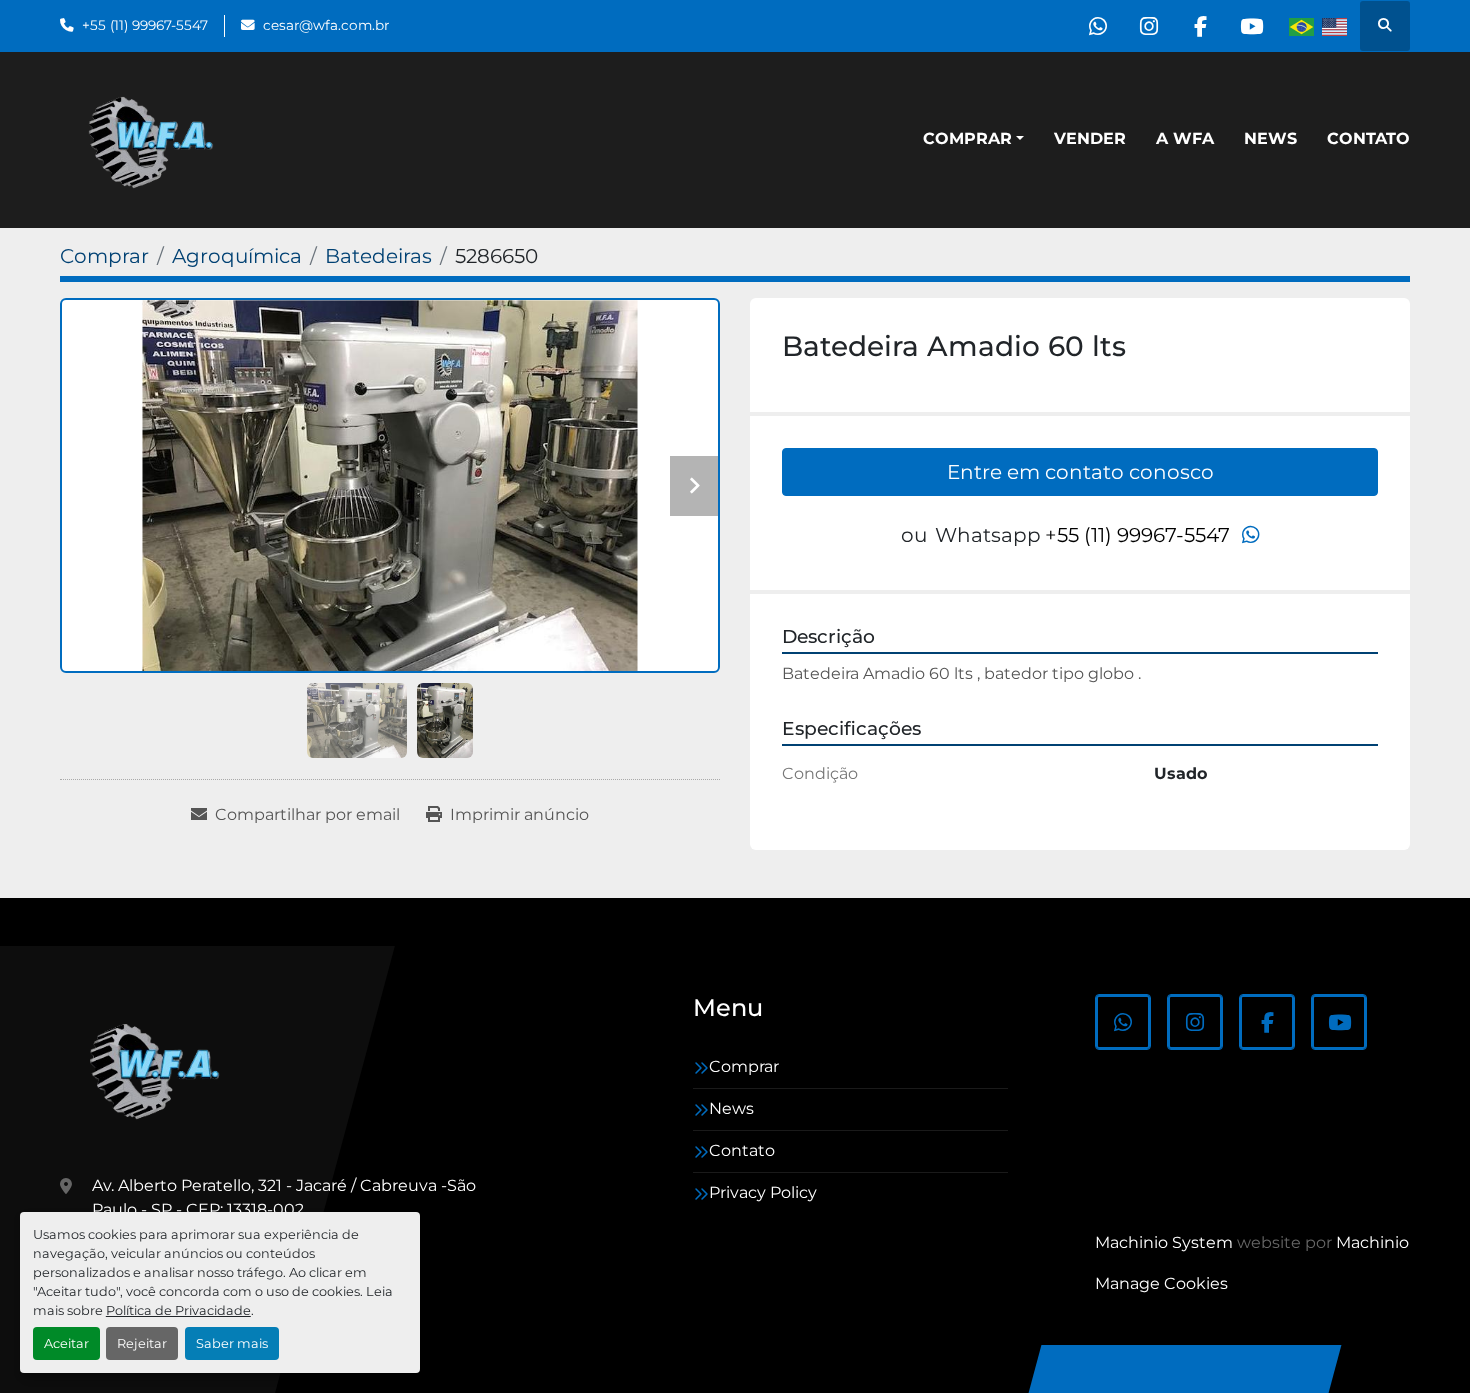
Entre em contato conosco (1080, 472)
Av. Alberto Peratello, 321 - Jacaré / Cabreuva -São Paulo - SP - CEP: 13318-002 (284, 1197)
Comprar (967, 138)
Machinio (1372, 1242)
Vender (1090, 138)
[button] (973, 139)
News (1270, 138)
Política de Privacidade (178, 1310)
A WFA (1185, 138)
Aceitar (66, 1343)
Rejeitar (142, 1343)
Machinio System (1164, 1242)
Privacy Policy (763, 1192)
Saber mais (232, 1343)
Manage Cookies (1161, 1283)
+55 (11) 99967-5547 (145, 25)
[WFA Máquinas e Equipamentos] (159, 1069)
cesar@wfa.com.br (326, 25)
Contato (1368, 138)
